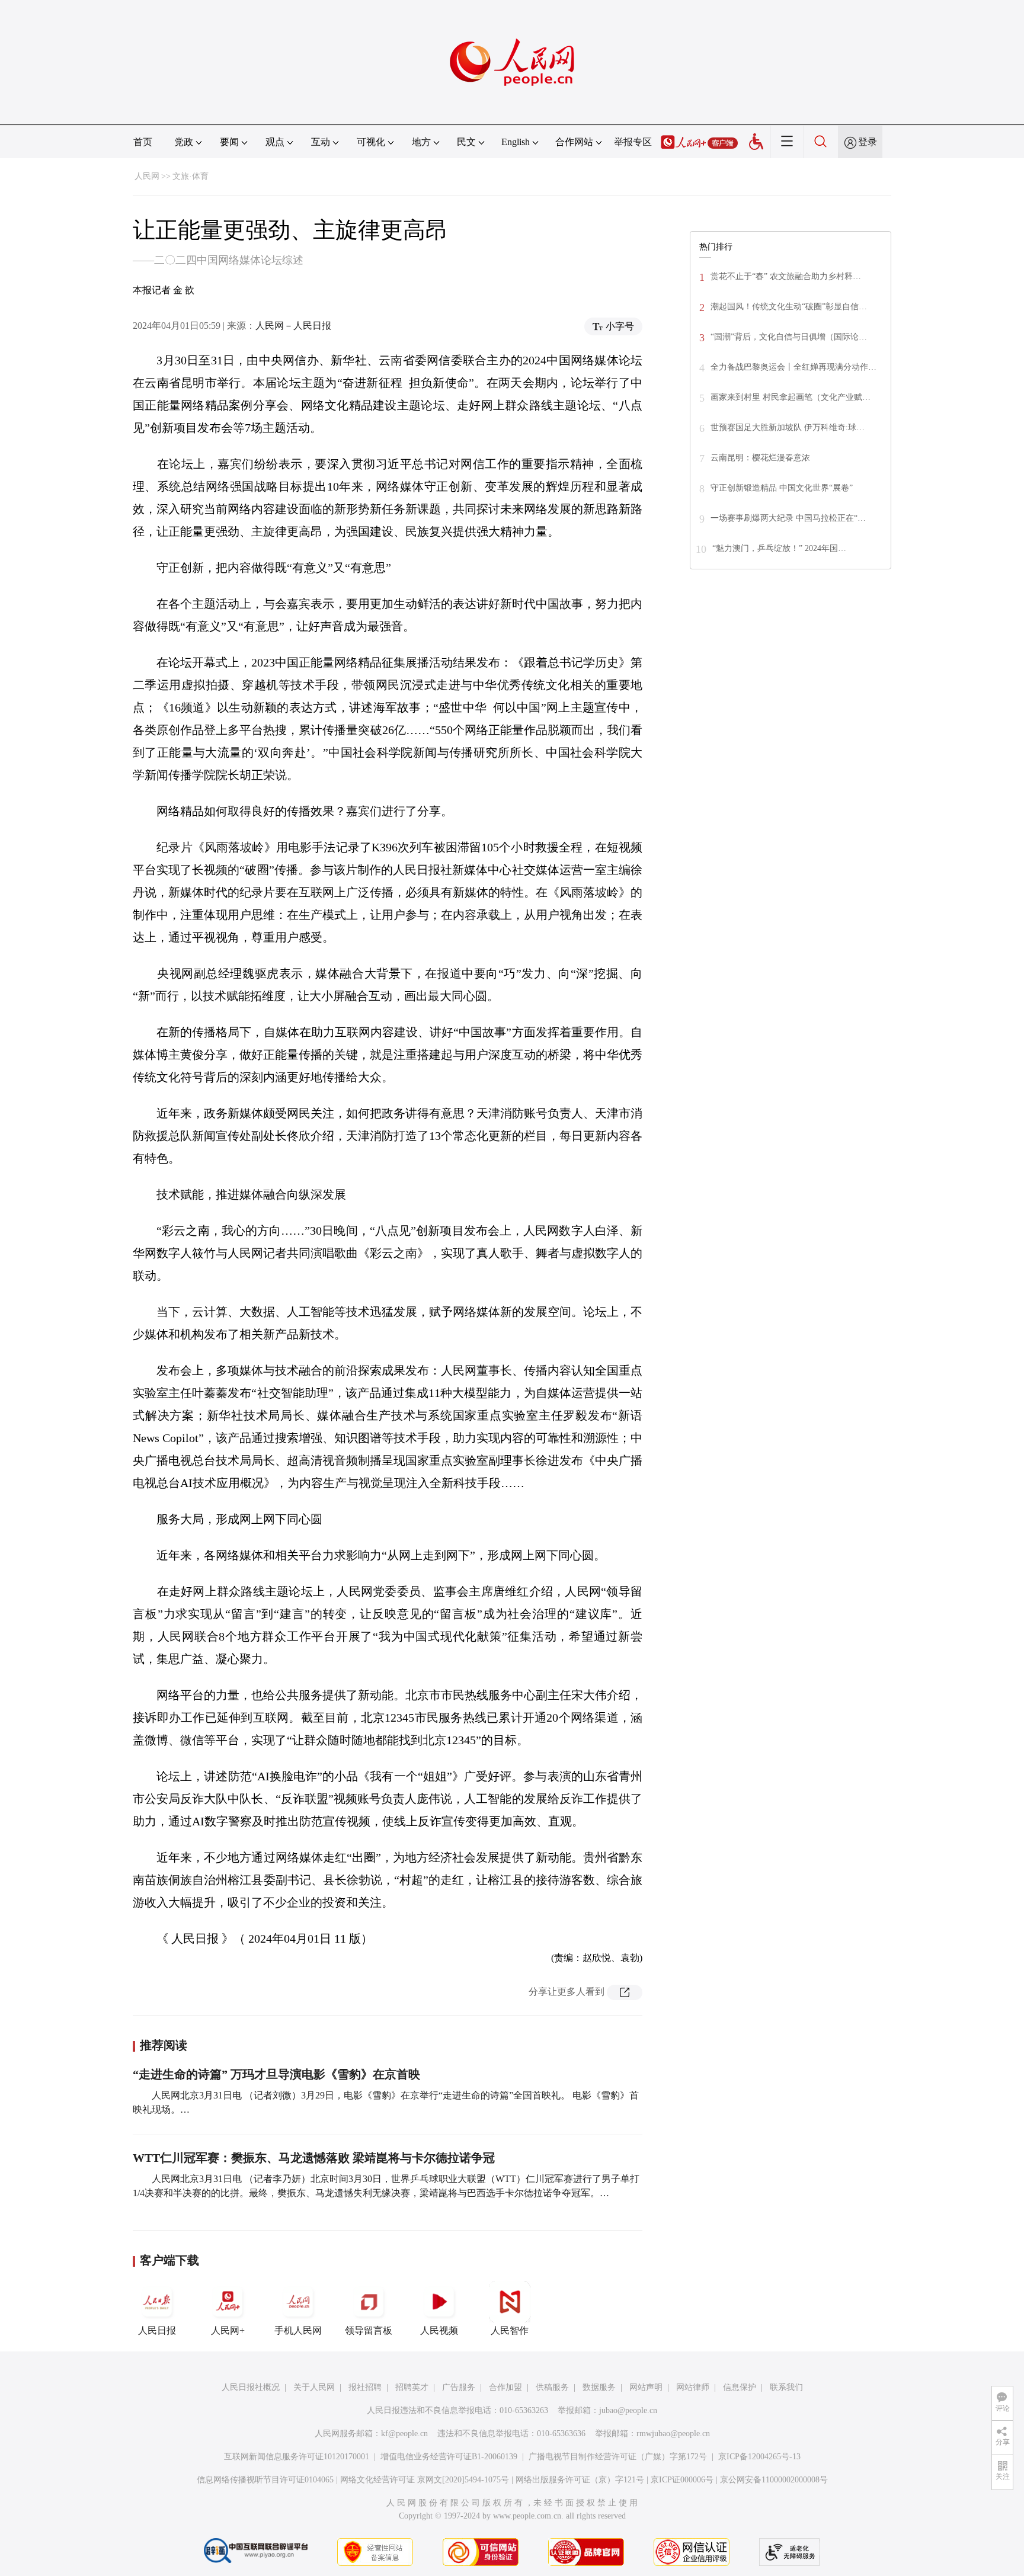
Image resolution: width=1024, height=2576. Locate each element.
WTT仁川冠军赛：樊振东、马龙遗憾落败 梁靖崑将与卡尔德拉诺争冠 (314, 2158)
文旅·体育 (191, 176)
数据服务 (599, 2387)
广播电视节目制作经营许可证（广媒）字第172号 (618, 2457)
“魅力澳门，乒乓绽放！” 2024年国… (779, 548)
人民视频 (439, 2330)
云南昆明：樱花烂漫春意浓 (760, 458)
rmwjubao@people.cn (673, 2434)
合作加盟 (505, 2387)
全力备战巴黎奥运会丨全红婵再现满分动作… (793, 367)
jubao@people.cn (628, 2410)
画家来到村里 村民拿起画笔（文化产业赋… (791, 397)
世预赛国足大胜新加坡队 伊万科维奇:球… (788, 427)
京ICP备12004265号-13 (759, 2457)
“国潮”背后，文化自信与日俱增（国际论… (789, 337)
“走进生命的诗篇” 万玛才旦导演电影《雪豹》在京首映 (276, 2074)
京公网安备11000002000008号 (774, 2480)
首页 (143, 142)
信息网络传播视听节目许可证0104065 (265, 2480)
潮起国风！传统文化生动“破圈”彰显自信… (789, 307)
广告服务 (459, 2387)
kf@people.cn (404, 2434)
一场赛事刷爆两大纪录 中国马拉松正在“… (788, 518)
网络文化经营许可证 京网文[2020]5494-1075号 (425, 2480)
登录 (868, 142)
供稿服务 (552, 2387)
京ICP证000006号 (682, 2480)
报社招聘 (365, 2387)
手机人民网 (298, 2330)
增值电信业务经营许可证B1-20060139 (449, 2457)
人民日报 (157, 2330)
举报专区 (633, 142)
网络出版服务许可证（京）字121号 (580, 2480)
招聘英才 (412, 2387)
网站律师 (693, 2387)
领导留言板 (369, 2330)
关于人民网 (314, 2387)
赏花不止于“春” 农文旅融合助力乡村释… (786, 276)
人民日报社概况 (251, 2387)
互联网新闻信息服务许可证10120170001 (297, 2457)
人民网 (147, 176)
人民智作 (510, 2330)
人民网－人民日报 (293, 326)
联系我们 (786, 2387)
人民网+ (228, 2330)
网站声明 (646, 2387)
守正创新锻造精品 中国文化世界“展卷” (782, 488)
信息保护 (740, 2387)
